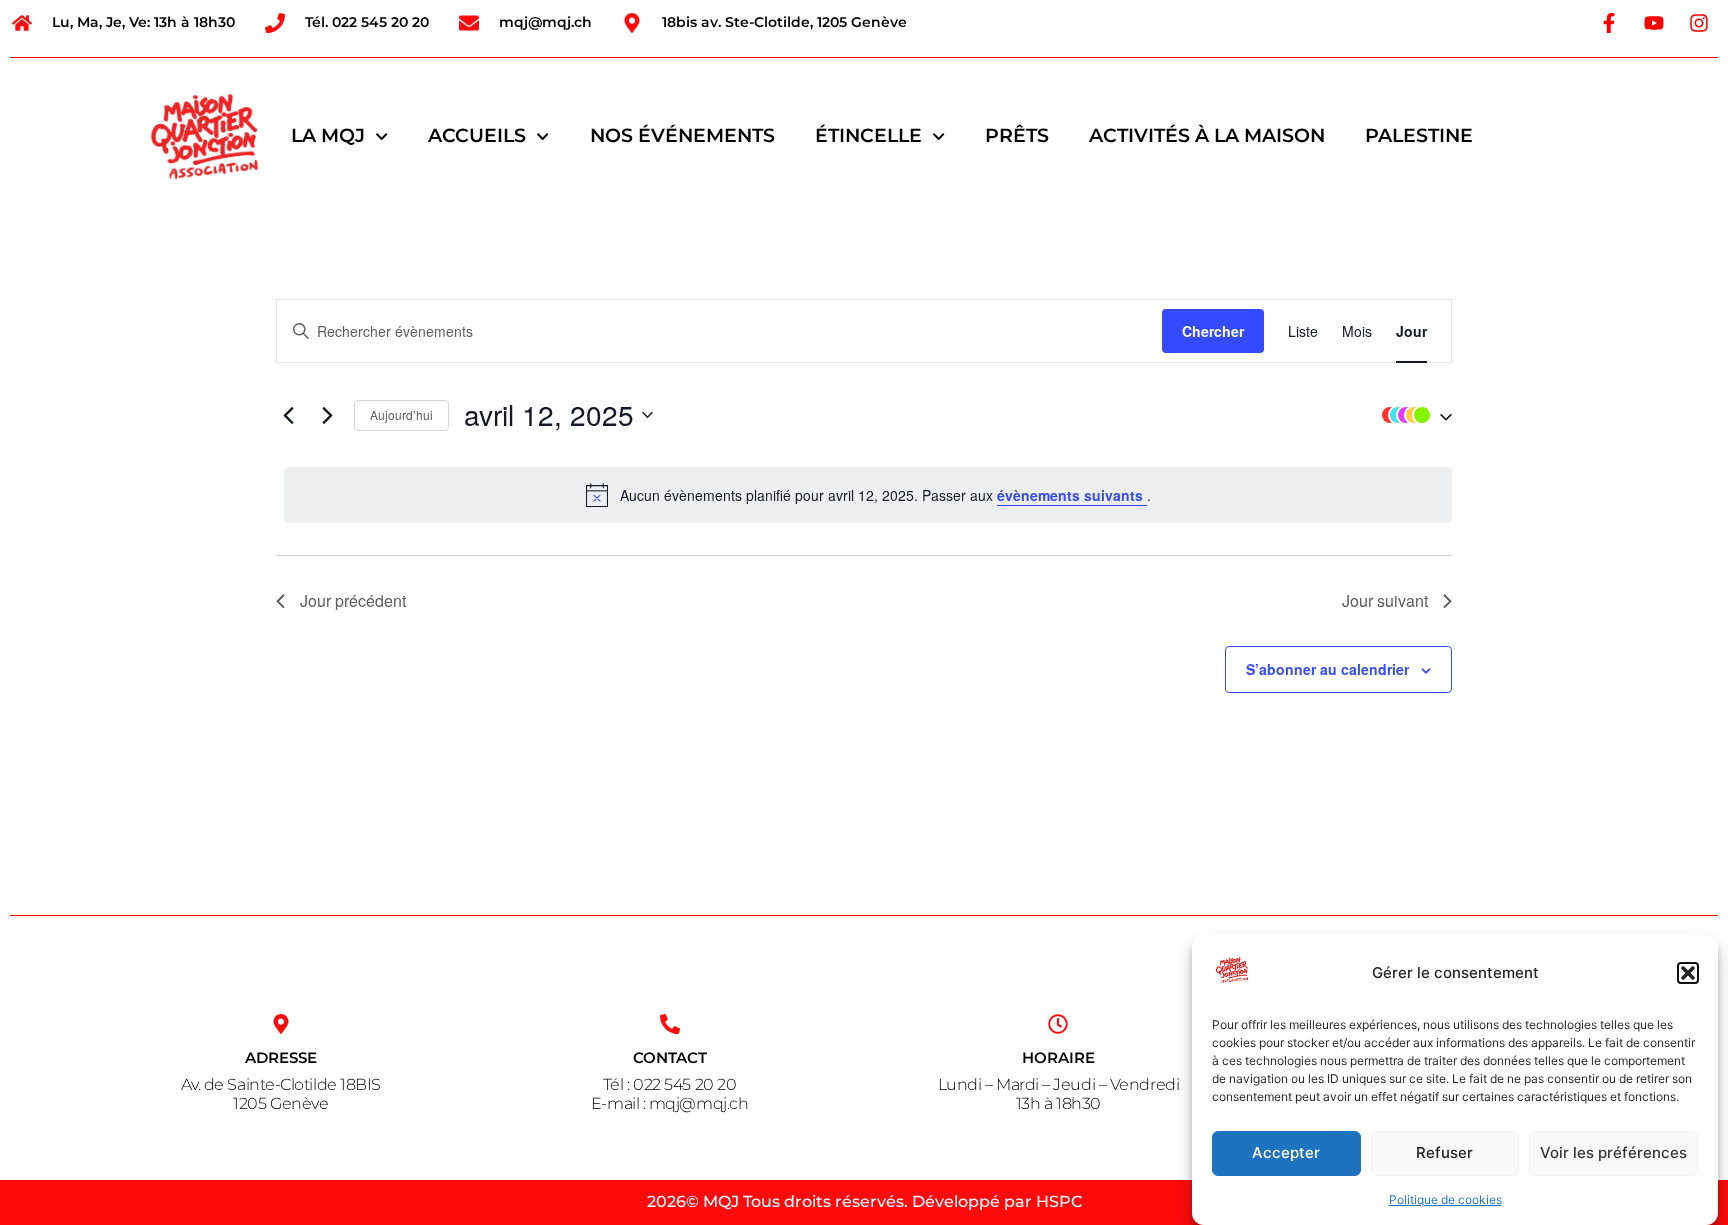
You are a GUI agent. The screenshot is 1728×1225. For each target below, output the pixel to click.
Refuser (1444, 1153)
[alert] (868, 495)
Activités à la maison (1207, 135)
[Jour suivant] (327, 415)
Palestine (1419, 135)
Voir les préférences (1613, 1153)
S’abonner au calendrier (1327, 669)
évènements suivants (1072, 495)
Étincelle (868, 135)
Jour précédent (353, 600)
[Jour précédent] (288, 415)
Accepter (1286, 1153)
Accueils (477, 135)
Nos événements (682, 135)
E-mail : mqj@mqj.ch (669, 1103)
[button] (1688, 973)
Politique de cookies (1445, 1199)
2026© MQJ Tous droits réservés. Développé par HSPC (864, 1201)
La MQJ (328, 135)
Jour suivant (1385, 600)
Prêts (1017, 135)
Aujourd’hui (401, 414)
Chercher (1213, 331)
